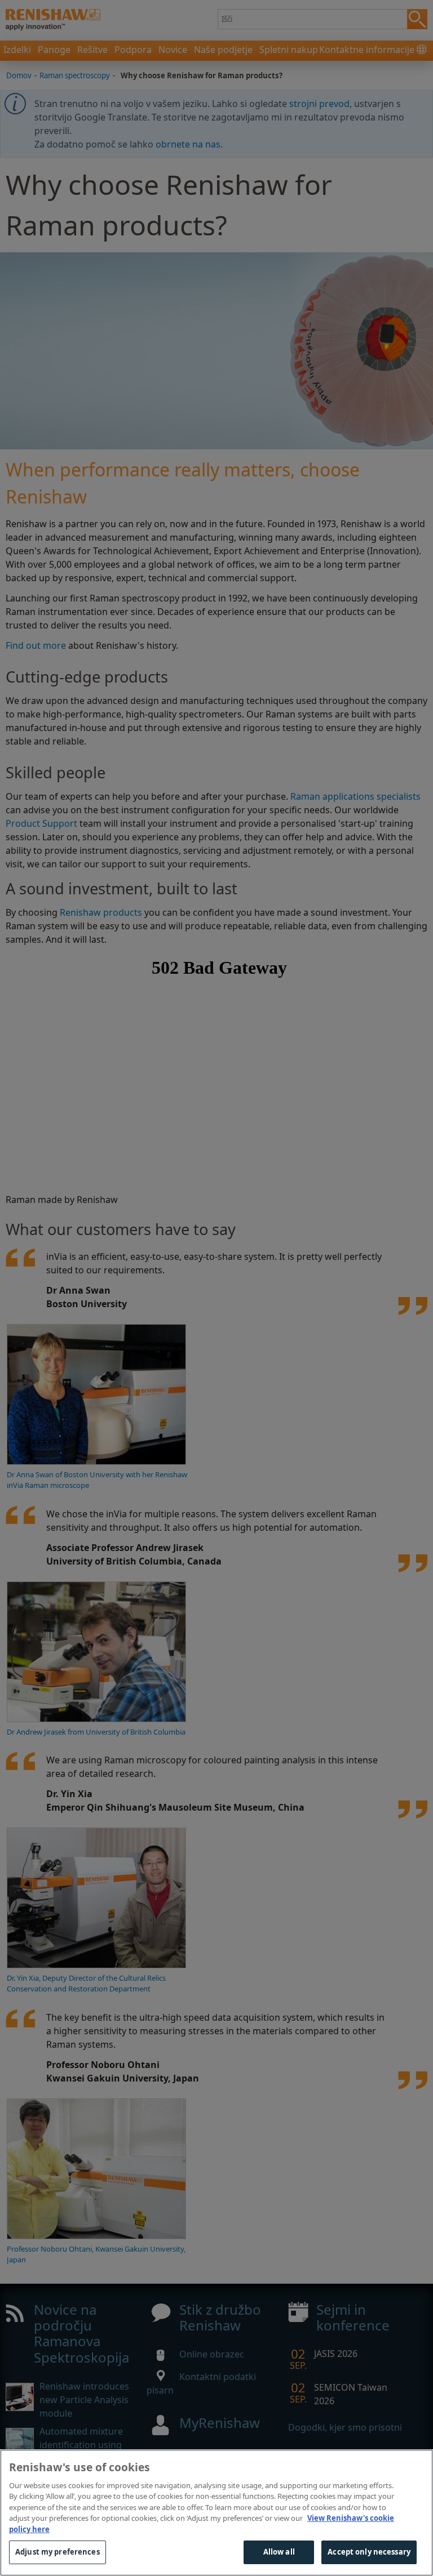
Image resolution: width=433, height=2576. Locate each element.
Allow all (279, 2552)
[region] (216, 2513)
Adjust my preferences (58, 2552)
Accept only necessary (369, 2552)
